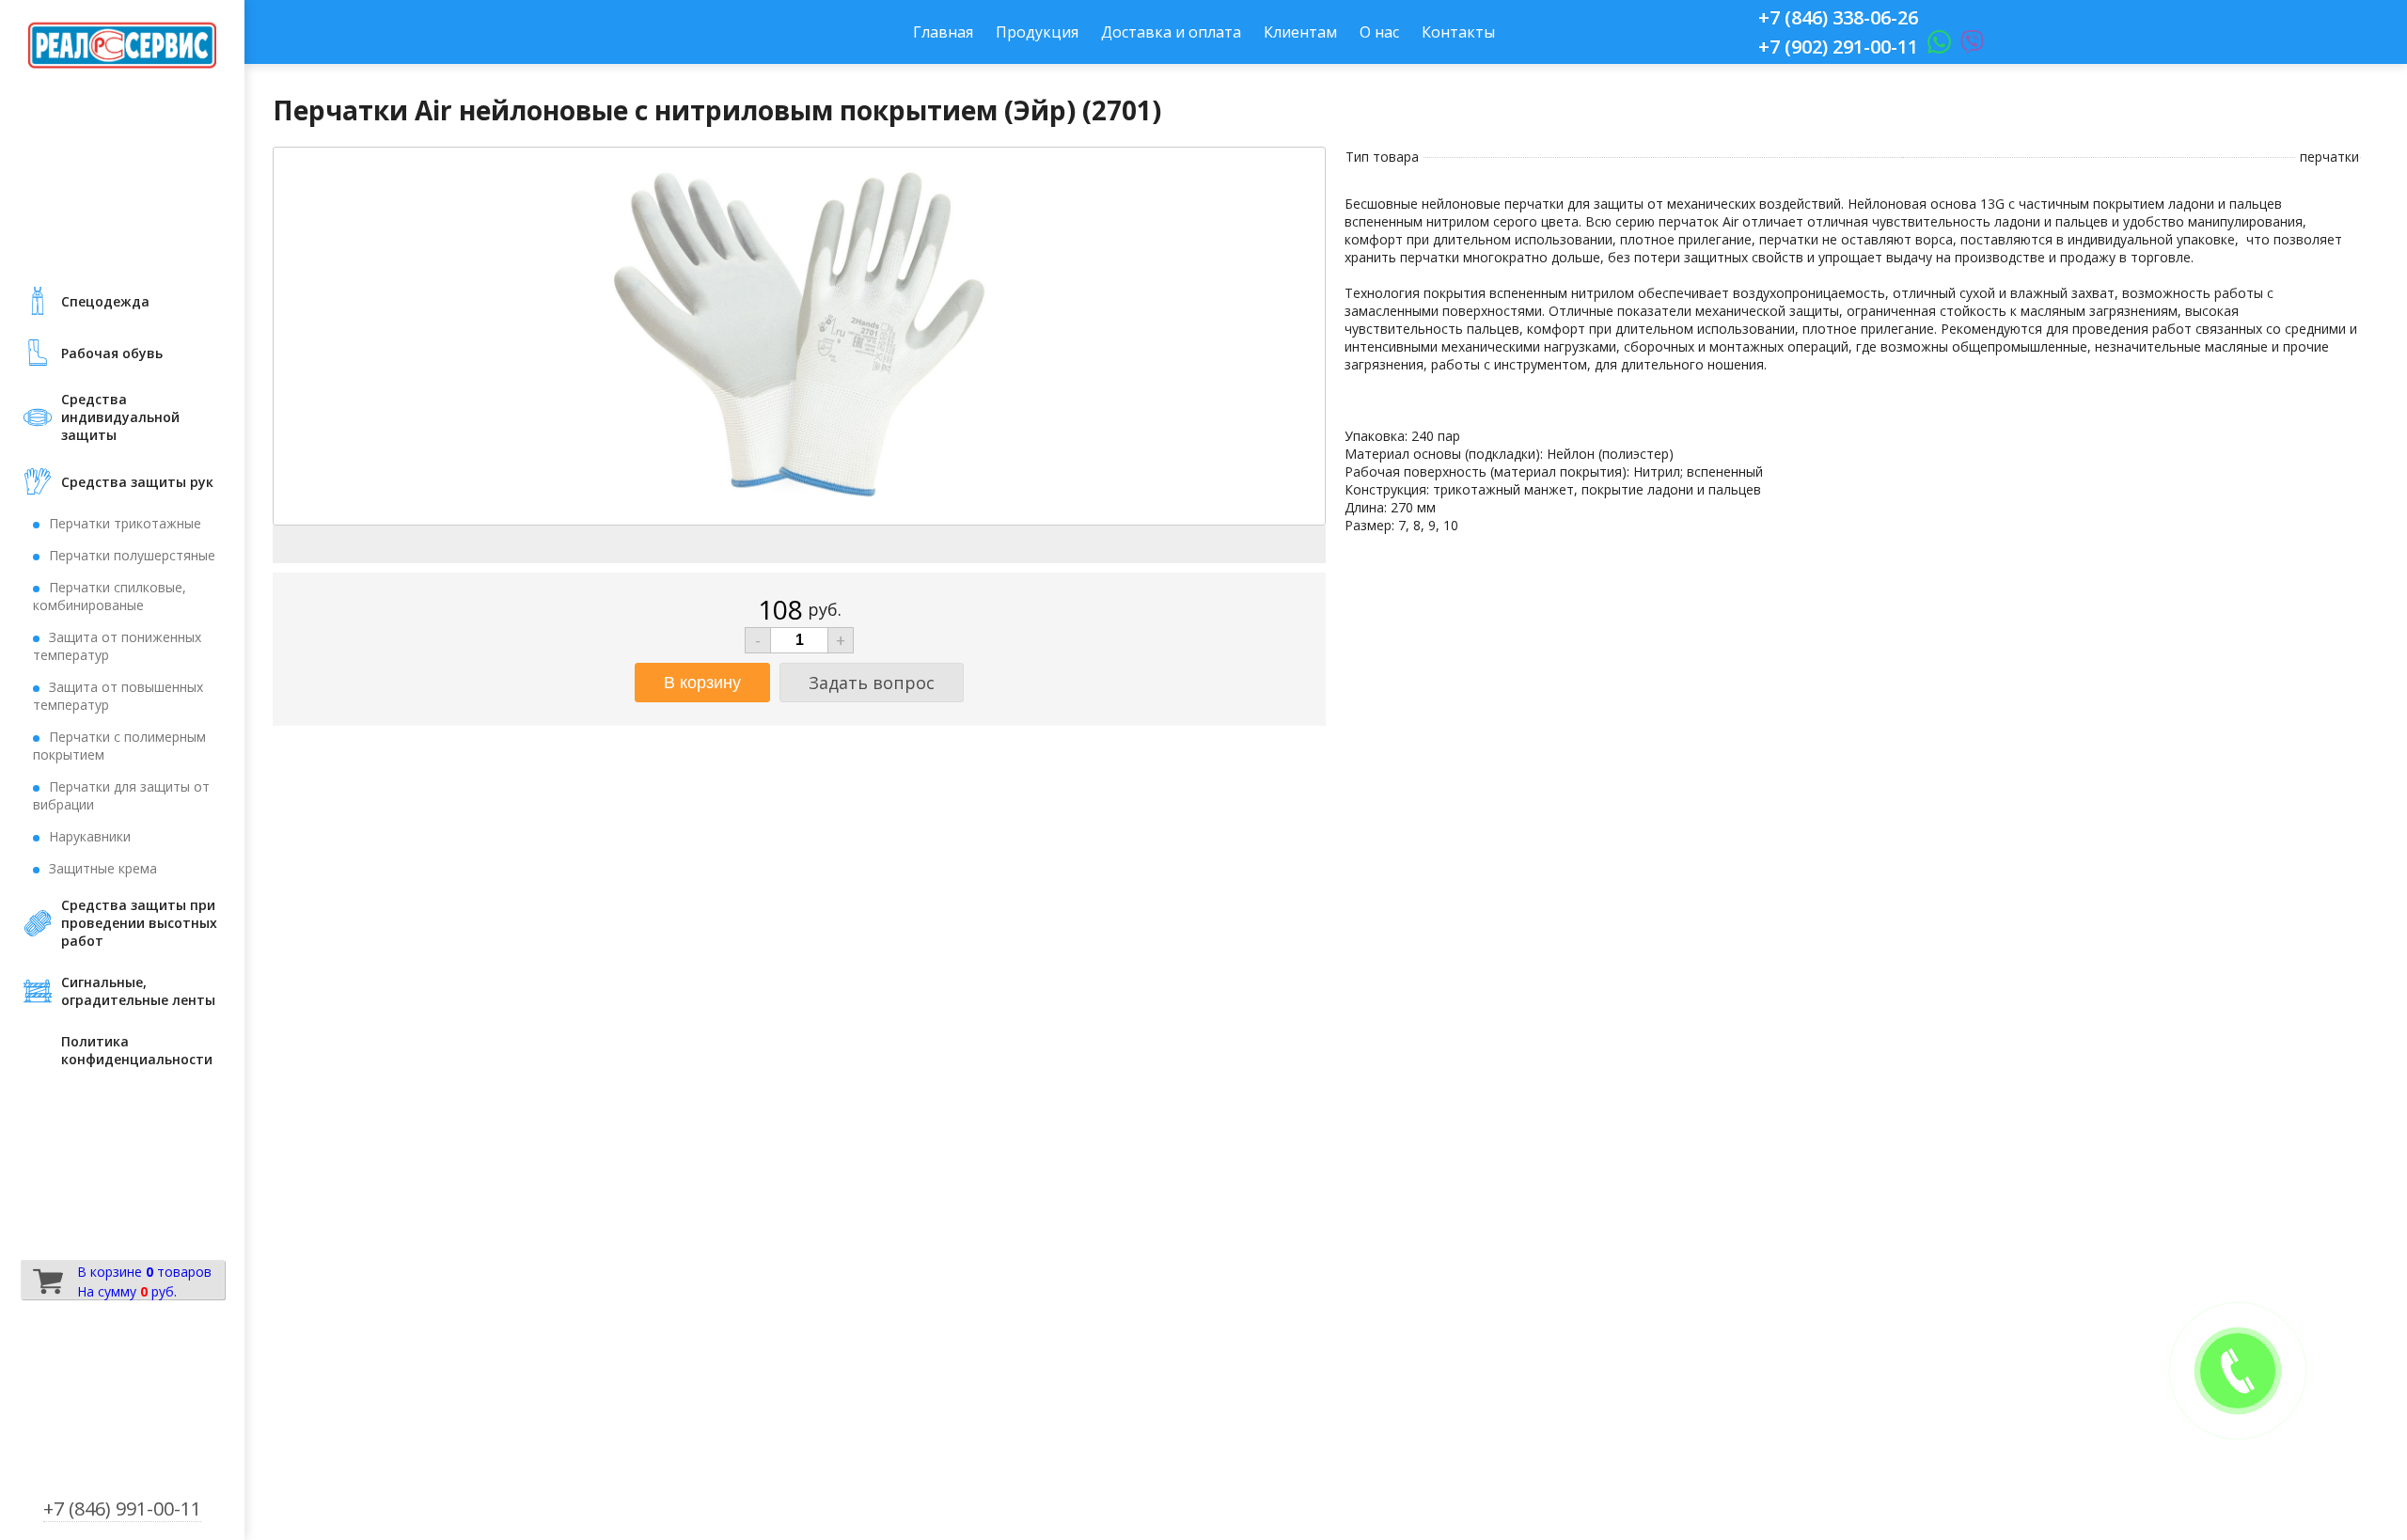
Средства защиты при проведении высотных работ (139, 923)
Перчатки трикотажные (125, 523)
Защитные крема (103, 868)
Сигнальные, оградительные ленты (138, 991)
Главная (943, 32)
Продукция (1037, 32)
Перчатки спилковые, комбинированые (110, 596)
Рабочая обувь (112, 353)
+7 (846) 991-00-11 (122, 1509)
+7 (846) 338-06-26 (1838, 17)
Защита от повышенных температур (118, 696)
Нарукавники (90, 836)
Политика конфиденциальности (137, 1050)
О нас (1379, 32)
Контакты (1458, 32)
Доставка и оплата (1171, 32)
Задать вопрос (872, 683)
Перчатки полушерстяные (132, 555)
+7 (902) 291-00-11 (1838, 47)
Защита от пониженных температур (117, 646)
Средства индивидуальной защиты (120, 417)
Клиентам (1300, 32)
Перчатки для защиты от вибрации (121, 795)
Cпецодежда (105, 301)
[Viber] (1967, 47)
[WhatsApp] (1935, 47)
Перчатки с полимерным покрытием (119, 746)
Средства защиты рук (137, 482)
